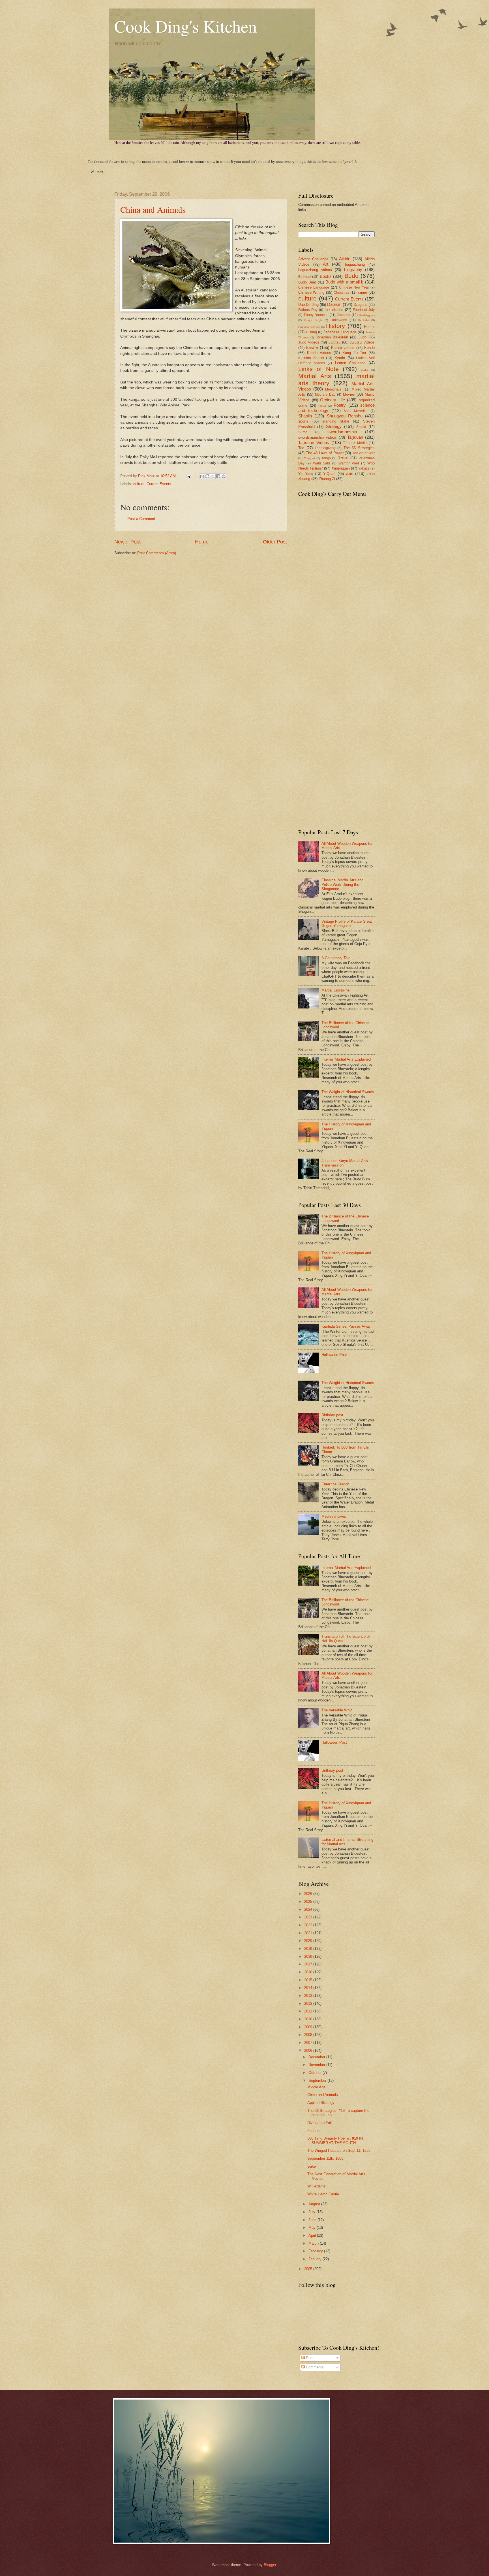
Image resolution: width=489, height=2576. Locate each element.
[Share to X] (213, 476)
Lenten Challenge (350, 363)
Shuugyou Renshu (345, 416)
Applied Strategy (321, 2103)
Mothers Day (325, 394)
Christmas (341, 293)
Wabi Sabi (321, 463)
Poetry (340, 405)
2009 (309, 2027)
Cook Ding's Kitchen (186, 26)
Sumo (303, 432)
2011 (309, 2011)
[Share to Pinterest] (224, 476)
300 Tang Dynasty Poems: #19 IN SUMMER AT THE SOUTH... (335, 2140)
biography (353, 269)
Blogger (270, 2565)
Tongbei (309, 458)
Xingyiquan (341, 468)
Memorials (333, 389)
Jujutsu (334, 342)
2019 (309, 1949)
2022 (309, 1925)
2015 (309, 1980)
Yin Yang (306, 474)
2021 (309, 1933)
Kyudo (340, 358)
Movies (349, 394)
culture (139, 484)
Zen (350, 473)
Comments (314, 2367)
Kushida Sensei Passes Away (346, 1326)
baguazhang (355, 264)
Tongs (326, 458)
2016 (309, 1972)
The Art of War (363, 453)
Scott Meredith (356, 411)
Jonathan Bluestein (332, 337)
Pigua (322, 406)
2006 (309, 2051)
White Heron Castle (323, 2194)
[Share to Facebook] (218, 476)
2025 (309, 1902)
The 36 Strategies (359, 448)
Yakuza (364, 468)
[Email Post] (188, 476)
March (314, 2243)
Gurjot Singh (313, 320)
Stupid (361, 427)
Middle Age (316, 2087)
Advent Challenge (313, 259)
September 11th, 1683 (325, 2158)
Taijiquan (355, 437)
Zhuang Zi (327, 479)
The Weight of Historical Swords (348, 1092)
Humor (369, 327)
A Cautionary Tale (336, 958)
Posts (310, 2358)
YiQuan (329, 474)
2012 (309, 2004)
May (313, 2228)
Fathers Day (308, 310)
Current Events (159, 484)
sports (303, 421)
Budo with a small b (344, 282)
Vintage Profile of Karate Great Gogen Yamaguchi (347, 924)
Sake (312, 2166)
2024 (309, 1909)
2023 (309, 1917)
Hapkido (363, 320)
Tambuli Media (355, 443)
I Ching (312, 332)
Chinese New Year (354, 287)
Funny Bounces (316, 315)
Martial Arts (315, 376)
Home (202, 542)
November (317, 2065)
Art (326, 264)
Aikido (345, 259)
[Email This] (202, 476)
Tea (301, 448)
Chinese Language (314, 287)
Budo (351, 276)
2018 (309, 1956)
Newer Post (127, 542)
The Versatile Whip (337, 1710)
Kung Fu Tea (354, 353)
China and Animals (153, 209)
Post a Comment (141, 519)
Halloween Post (334, 1355)
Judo (363, 337)
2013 (309, 1996)
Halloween (339, 320)
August (315, 2204)
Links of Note (319, 369)
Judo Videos (309, 342)
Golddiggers (367, 315)
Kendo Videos (319, 353)
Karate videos (343, 348)
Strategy (334, 426)
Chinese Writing (311, 292)
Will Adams (317, 2186)
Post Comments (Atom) (157, 553)
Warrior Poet (349, 463)
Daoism (334, 304)
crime (363, 292)
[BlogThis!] (207, 476)
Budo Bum (307, 282)
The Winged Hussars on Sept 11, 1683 (339, 2150)
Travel (343, 458)
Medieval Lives (334, 1516)
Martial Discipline (335, 990)
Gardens (343, 315)
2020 (309, 1941)
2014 (309, 1988)
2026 (309, 1894)
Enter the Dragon (335, 1484)
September (318, 2081)
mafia (365, 370)
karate (312, 347)
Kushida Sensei (311, 358)
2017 (309, 1964)
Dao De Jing (308, 305)
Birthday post (332, 1415)
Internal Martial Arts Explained (346, 1059)
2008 (309, 2035)
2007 (309, 2043)
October (316, 2073)
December (317, 2057)
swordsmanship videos (318, 437)
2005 (309, 2269)
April (313, 2235)
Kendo (369, 348)
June (313, 2220)
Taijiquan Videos (314, 443)
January (316, 2259)
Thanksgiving (325, 448)
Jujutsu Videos (362, 342)
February (316, 2251)
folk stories (334, 310)
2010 (309, 2019)
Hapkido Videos (309, 327)
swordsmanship (342, 432)
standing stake (336, 421)
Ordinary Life (333, 400)
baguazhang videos (315, 270)
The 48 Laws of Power (325, 453)
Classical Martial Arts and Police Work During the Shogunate (342, 884)
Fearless (314, 2131)
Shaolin (305, 416)
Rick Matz (147, 476)
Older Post (275, 542)
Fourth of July (364, 310)
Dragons (361, 305)
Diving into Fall (319, 2123)
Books (326, 276)
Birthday (305, 277)
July (312, 2212)
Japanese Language (340, 332)
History (335, 326)
